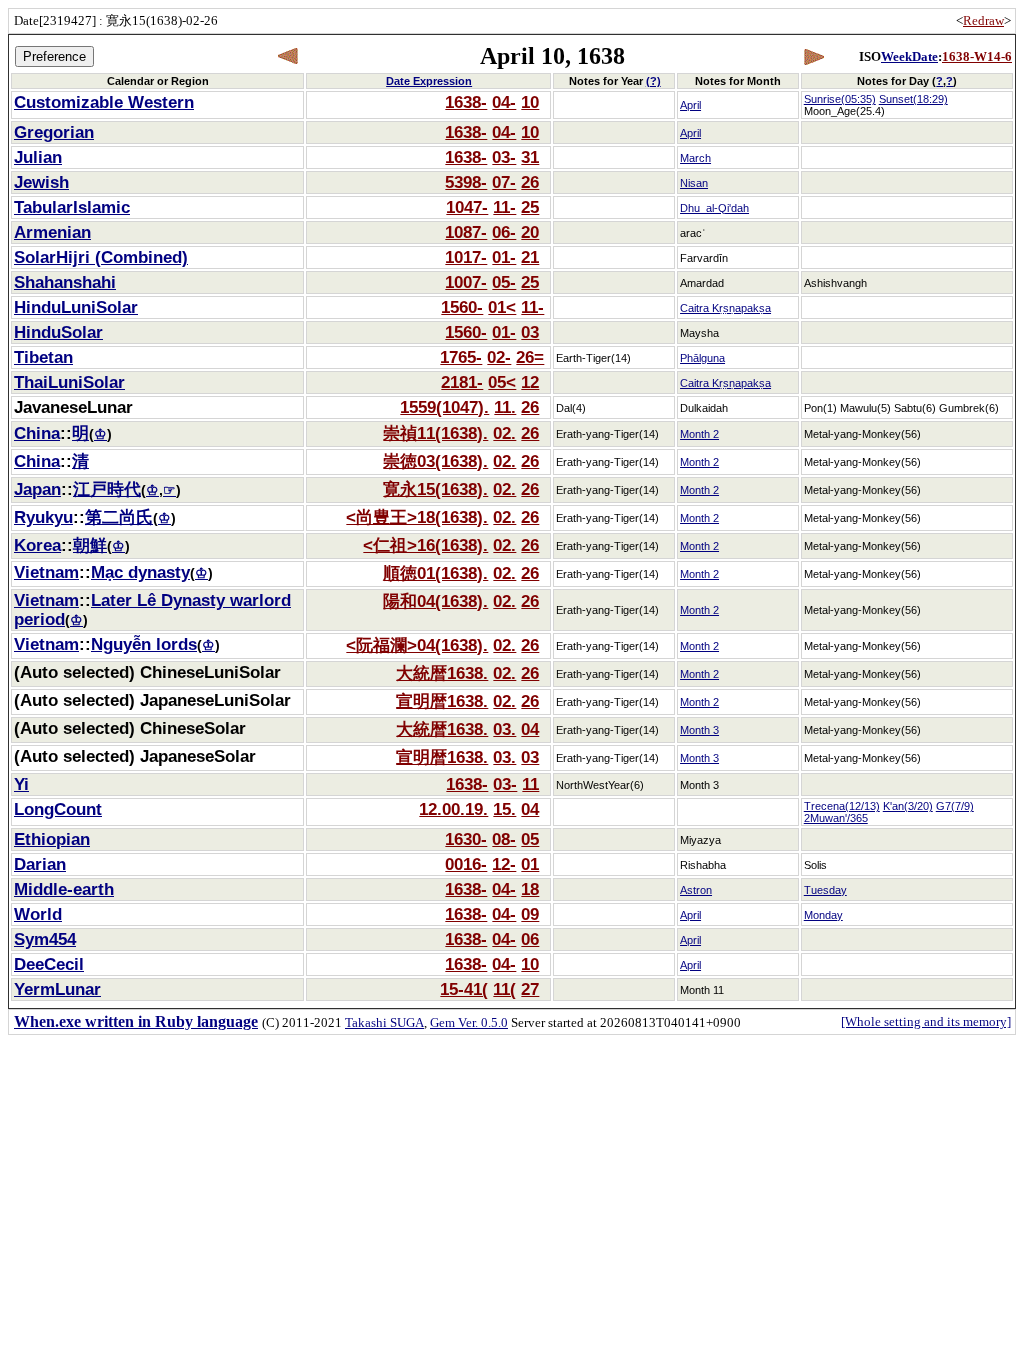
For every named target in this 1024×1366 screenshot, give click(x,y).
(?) (653, 81)
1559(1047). (444, 407)
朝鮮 (90, 545)
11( (504, 989)
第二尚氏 (119, 517)
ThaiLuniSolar (69, 382)
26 (530, 182)
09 (530, 914)
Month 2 (699, 434)
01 (530, 864)
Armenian (52, 232)
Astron (696, 890)
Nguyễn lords (144, 644)
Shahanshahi (65, 282)
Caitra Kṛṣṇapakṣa (725, 308)
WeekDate (909, 56)
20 (530, 232)
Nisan (694, 183)
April (690, 105)
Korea (37, 545)
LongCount (58, 809)
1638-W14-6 (977, 56)
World (38, 914)
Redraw (983, 20)
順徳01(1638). (435, 573)
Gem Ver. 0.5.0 (469, 1022)
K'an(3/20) (908, 806)
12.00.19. (453, 809)
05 (530, 839)
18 (530, 889)
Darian (40, 864)
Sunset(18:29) (913, 99)
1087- (466, 232)
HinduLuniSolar (76, 307)
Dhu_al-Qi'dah (714, 208)
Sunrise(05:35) (840, 99)
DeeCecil (49, 964)
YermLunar (57, 989)
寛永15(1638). (435, 489)
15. (504, 809)
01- (504, 257)
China (37, 433)
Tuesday (825, 890)
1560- (462, 307)
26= (530, 357)
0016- (466, 864)
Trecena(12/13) (842, 806)
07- (504, 182)
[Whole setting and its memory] (926, 1021)
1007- (466, 282)
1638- (466, 102)
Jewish (41, 182)
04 (530, 729)
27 (530, 989)
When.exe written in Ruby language (136, 1021)
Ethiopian (52, 839)
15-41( (464, 989)
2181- (462, 382)
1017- (466, 257)
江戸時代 (107, 489)
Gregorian (54, 132)
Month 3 (699, 730)
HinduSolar (58, 332)
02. (504, 433)
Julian (38, 157)
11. (505, 407)
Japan (37, 489)
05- (504, 282)
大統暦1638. (442, 673)
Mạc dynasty (140, 572)
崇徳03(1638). (435, 461)
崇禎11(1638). (435, 433)
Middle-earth (64, 889)
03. (504, 729)
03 (530, 332)
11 (530, 784)
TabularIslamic (72, 207)
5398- (466, 182)
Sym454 (45, 939)
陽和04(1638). (435, 601)
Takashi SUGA (384, 1022)
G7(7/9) (955, 806)
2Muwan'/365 (836, 818)
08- (504, 839)
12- (504, 864)
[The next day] (813, 56)
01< (502, 307)
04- (504, 102)
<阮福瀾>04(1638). (417, 645)
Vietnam (46, 572)
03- (504, 157)
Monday (823, 915)
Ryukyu (43, 517)
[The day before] (288, 56)
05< (502, 382)
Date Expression (429, 81)
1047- (467, 207)
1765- (461, 357)
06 (530, 939)
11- (504, 207)
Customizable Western (104, 102)
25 (530, 207)
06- (504, 232)
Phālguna (702, 358)
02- (499, 357)
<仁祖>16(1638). (425, 545)
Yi (21, 784)
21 (530, 257)
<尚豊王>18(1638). (417, 517)
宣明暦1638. (442, 701)
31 (530, 157)
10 (530, 102)
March (695, 158)
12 (530, 382)
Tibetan (43, 357)
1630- (466, 839)
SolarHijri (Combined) (101, 257)
